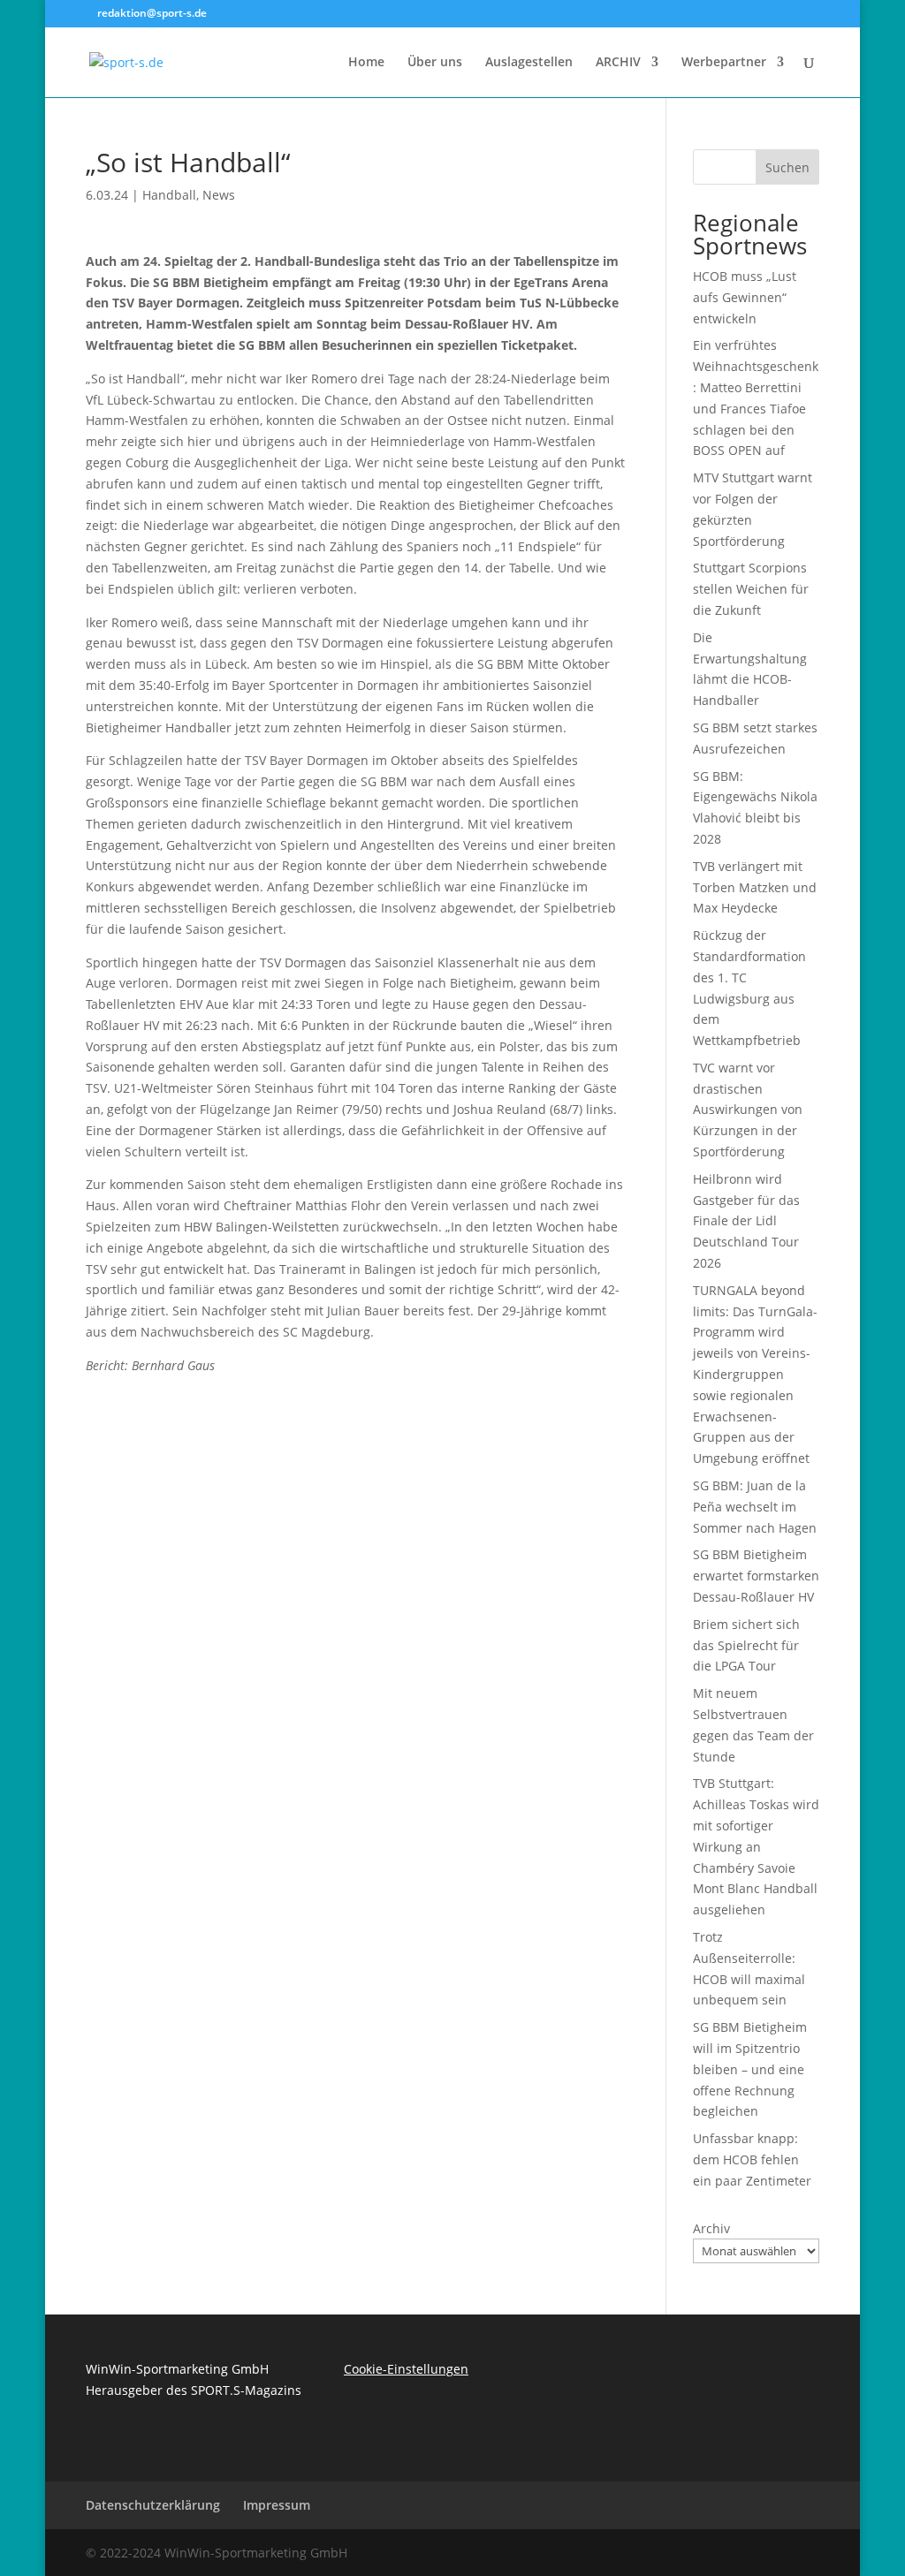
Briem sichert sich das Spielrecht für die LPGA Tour (746, 1645)
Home (366, 63)
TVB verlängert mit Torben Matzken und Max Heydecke (755, 887)
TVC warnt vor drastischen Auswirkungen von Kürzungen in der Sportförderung (748, 1110)
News (219, 195)
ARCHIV (618, 63)
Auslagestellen (529, 63)
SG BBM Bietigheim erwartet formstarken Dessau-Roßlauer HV (756, 1576)
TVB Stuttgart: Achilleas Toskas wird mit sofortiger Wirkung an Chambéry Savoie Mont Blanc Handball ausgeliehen (756, 1846)
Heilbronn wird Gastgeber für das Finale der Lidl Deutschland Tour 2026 (746, 1221)
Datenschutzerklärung (153, 2505)
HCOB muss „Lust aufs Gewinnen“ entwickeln (745, 297)
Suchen (787, 167)
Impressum (277, 2505)
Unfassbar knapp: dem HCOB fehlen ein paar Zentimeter (752, 2159)
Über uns (435, 63)
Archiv (711, 2228)
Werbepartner (724, 63)
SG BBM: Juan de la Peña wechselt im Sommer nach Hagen (755, 1507)
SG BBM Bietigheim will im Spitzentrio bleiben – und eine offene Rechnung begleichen (750, 2069)
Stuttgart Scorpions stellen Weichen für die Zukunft (751, 589)
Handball (169, 195)
